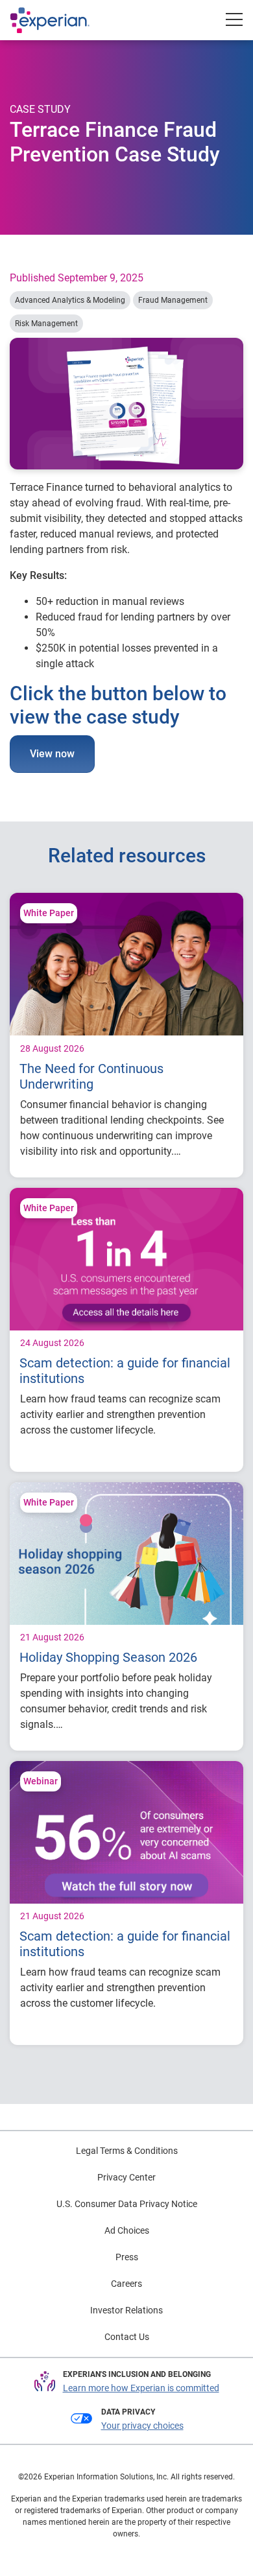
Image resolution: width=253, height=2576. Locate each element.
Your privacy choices (142, 2426)
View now (52, 754)
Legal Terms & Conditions (127, 2151)
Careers (126, 2284)
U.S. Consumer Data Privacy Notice (127, 2204)
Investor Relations (126, 2310)
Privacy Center (126, 2177)
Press (127, 2257)
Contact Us (127, 2337)
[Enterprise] (63, 20)
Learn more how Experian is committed (141, 2388)
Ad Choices (127, 2230)
